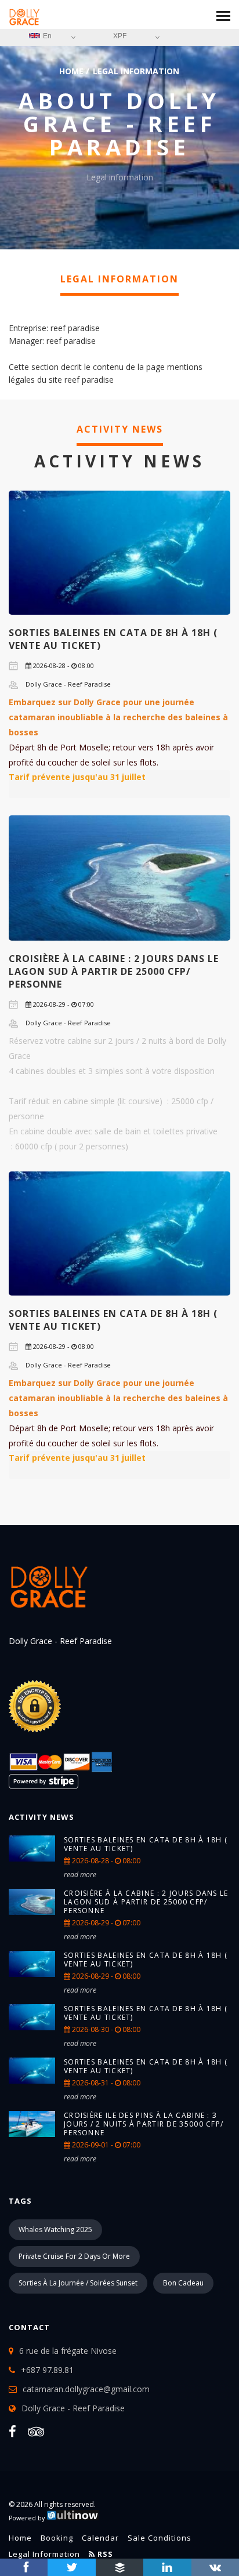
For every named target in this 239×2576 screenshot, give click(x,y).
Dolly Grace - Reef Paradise (73, 2408)
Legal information (44, 2554)
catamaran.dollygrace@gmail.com (86, 2389)
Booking (57, 2538)
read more (80, 1875)
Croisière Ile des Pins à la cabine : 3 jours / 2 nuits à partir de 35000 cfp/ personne (144, 2124)
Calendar (100, 2538)
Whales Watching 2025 (55, 2229)
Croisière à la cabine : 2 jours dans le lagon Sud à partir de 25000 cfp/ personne (114, 971)
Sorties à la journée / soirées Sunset (78, 2283)
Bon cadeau (183, 2283)
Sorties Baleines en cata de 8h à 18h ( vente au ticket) (146, 1844)
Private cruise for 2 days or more (74, 2256)
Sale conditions (160, 2538)
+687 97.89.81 (47, 2370)
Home (71, 71)
